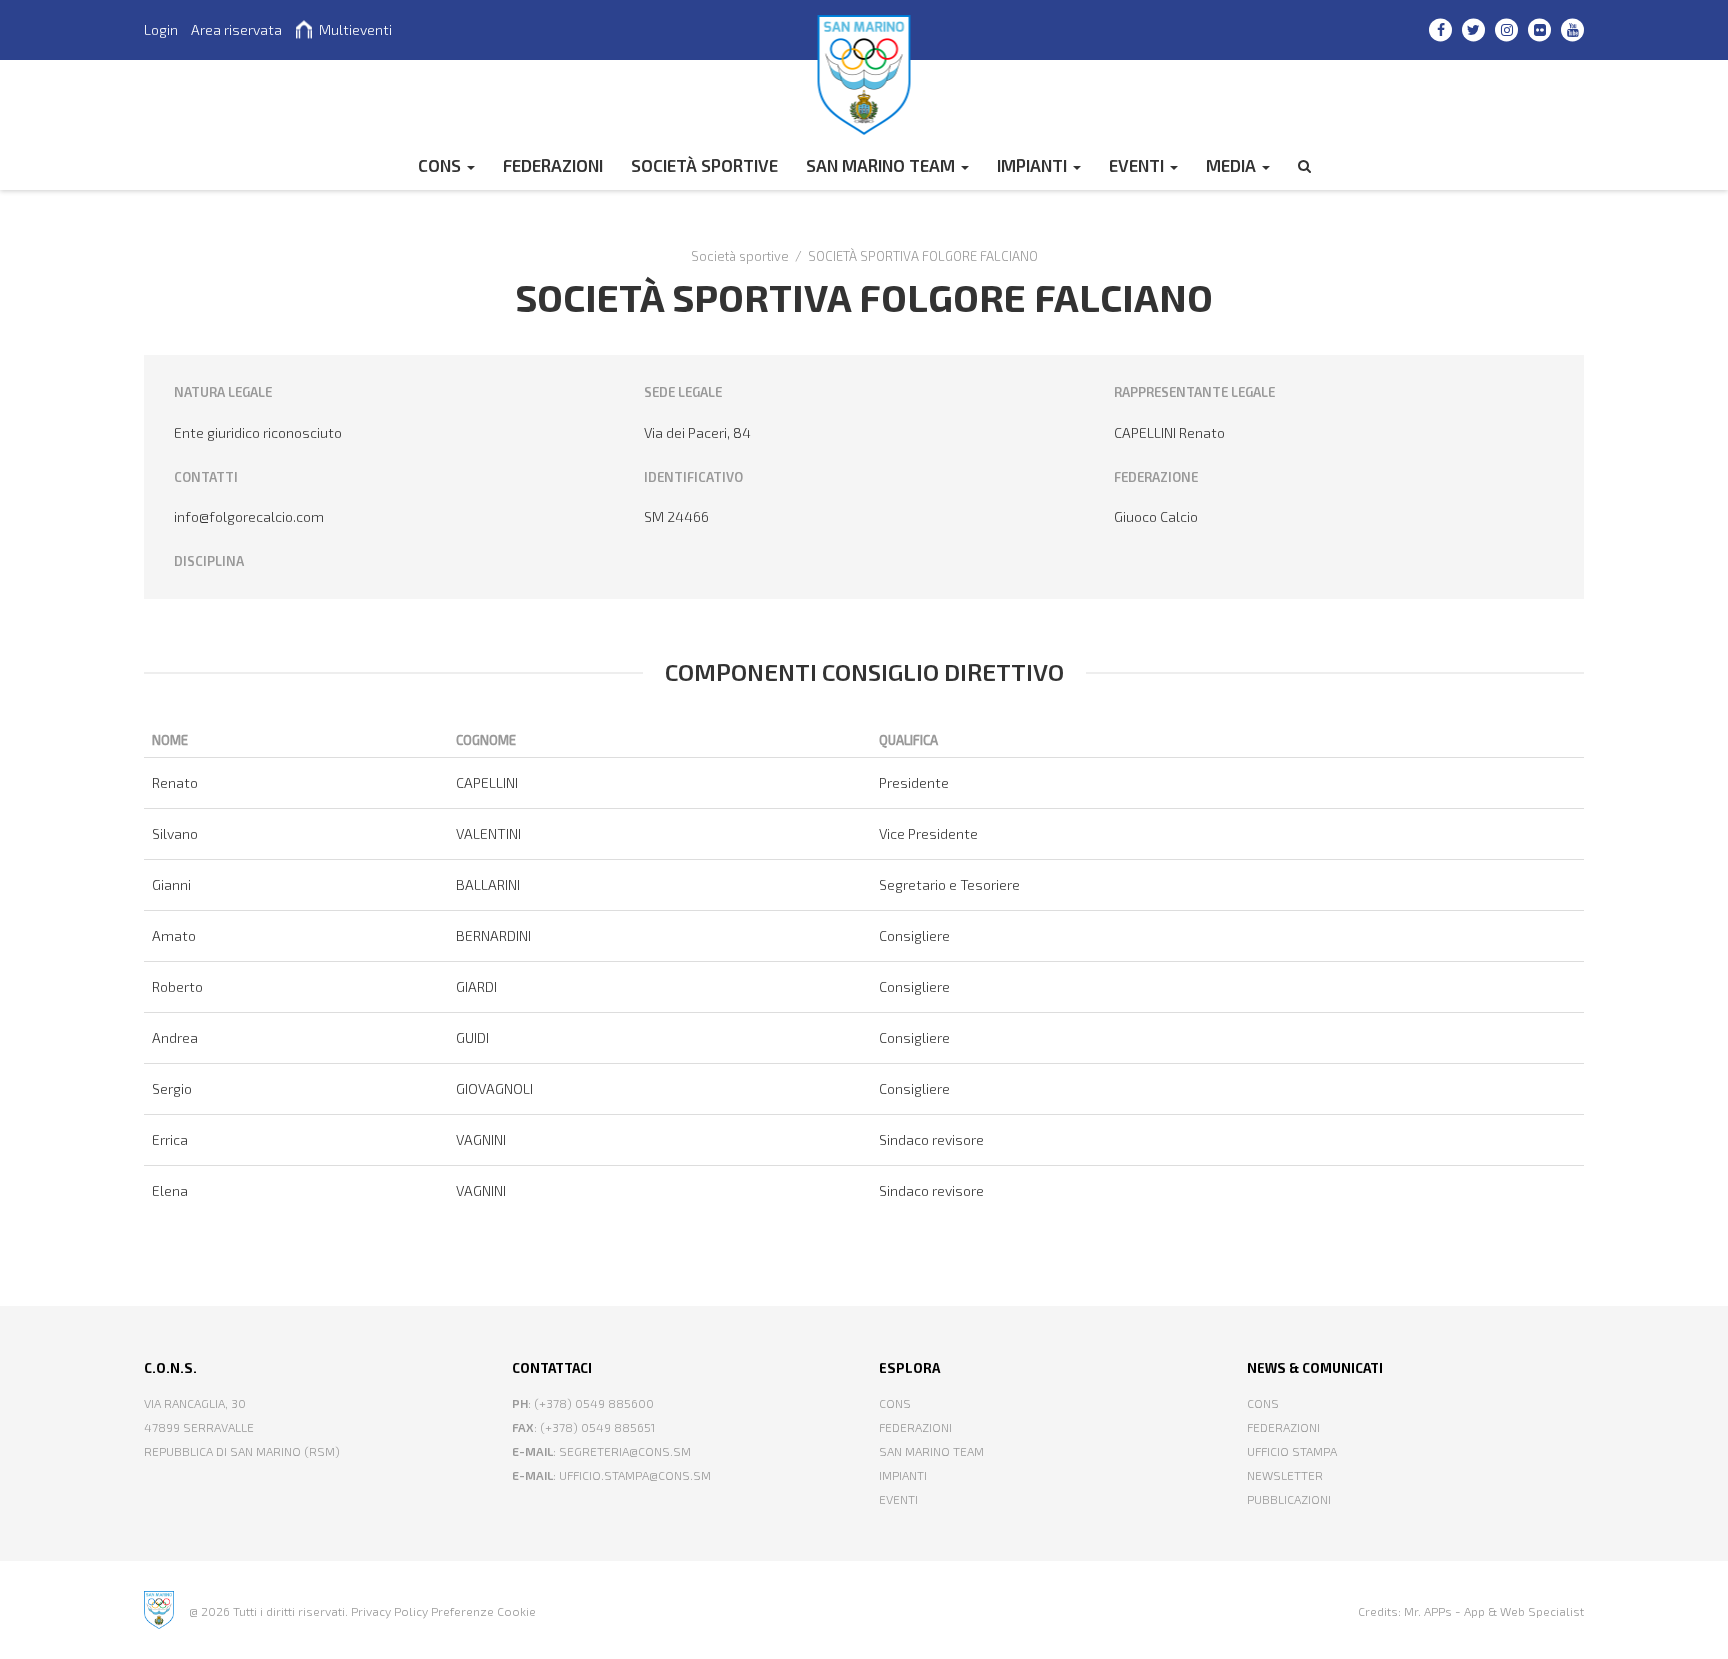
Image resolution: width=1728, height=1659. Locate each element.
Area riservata (236, 29)
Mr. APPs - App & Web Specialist (1494, 1611)
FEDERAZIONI (553, 165)
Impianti (1034, 165)
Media (1233, 165)
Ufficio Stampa (1292, 1451)
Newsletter (1285, 1475)
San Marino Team (882, 165)
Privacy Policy (389, 1611)
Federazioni (915, 1427)
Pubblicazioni (1289, 1499)
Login (161, 29)
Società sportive (704, 165)
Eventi (1138, 165)
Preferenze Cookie (483, 1611)
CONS (441, 165)
